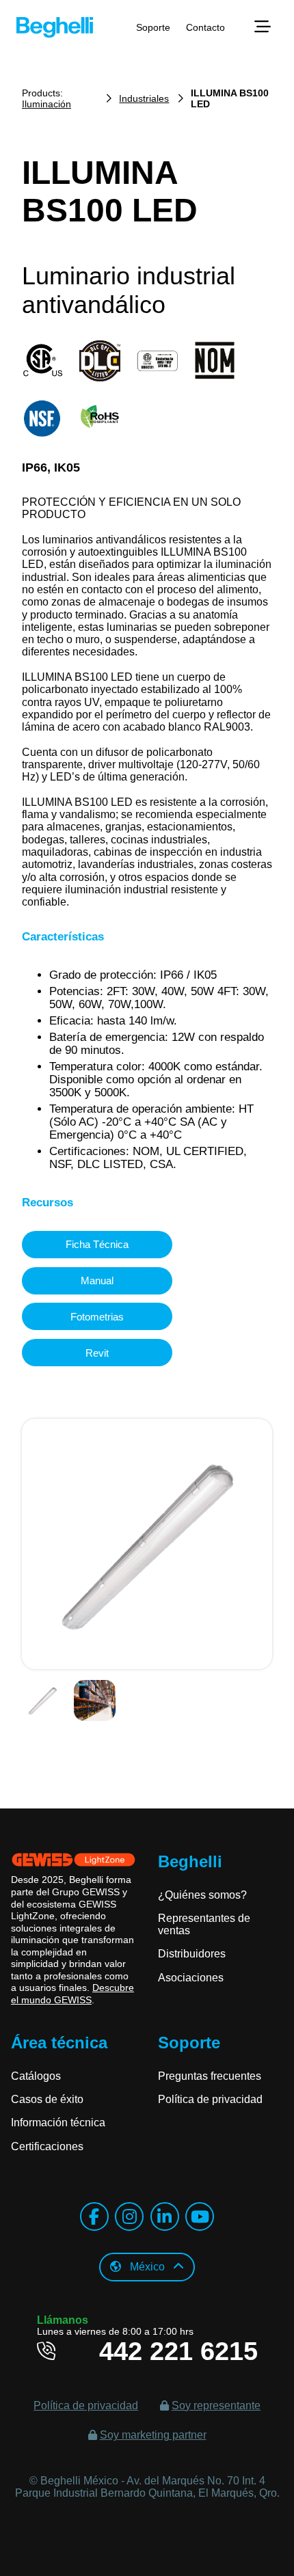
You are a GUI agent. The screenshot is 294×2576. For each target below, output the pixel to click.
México (147, 2267)
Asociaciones (191, 1978)
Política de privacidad (210, 2099)
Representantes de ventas (204, 1924)
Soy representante (216, 2405)
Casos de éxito (47, 2099)
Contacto (205, 27)
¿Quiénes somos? (202, 1895)
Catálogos (36, 2076)
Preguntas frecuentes (210, 2076)
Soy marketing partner (153, 2435)
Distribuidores (192, 1954)
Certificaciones (47, 2146)
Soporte (153, 27)
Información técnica (58, 2123)
